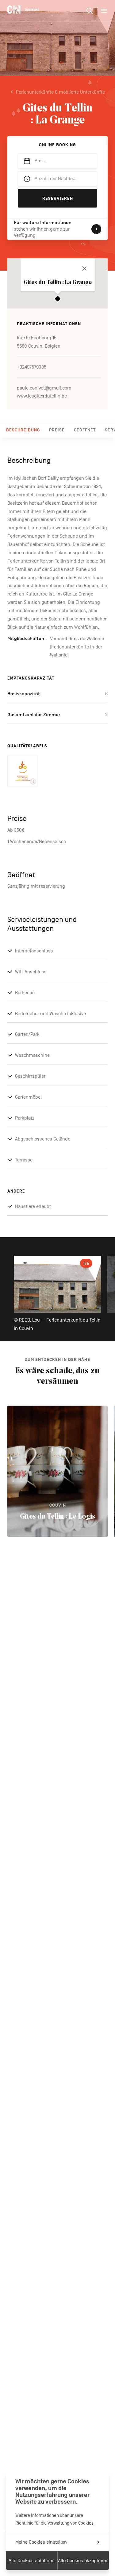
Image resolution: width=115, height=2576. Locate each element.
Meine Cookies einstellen (41, 2542)
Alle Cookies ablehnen (32, 2561)
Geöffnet (85, 430)
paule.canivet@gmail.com (44, 388)
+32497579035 (32, 367)
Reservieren (58, 198)
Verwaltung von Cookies (71, 2523)
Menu (104, 11)
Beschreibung (23, 430)
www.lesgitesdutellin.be (42, 396)
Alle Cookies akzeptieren (83, 2561)
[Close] (84, 269)
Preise (57, 430)
